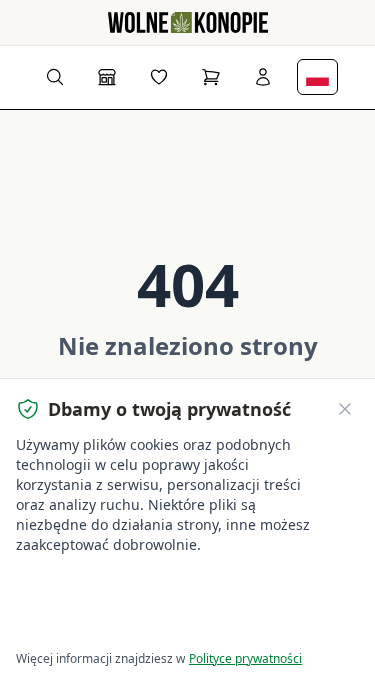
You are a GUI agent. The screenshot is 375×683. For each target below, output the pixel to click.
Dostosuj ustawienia (89, 623)
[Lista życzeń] (159, 77)
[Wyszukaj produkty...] (55, 77)
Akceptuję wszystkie (89, 585)
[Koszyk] (211, 77)
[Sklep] (107, 77)
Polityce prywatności (245, 658)
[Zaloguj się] (263, 77)
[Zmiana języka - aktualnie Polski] (318, 77)
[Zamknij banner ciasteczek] (345, 409)
